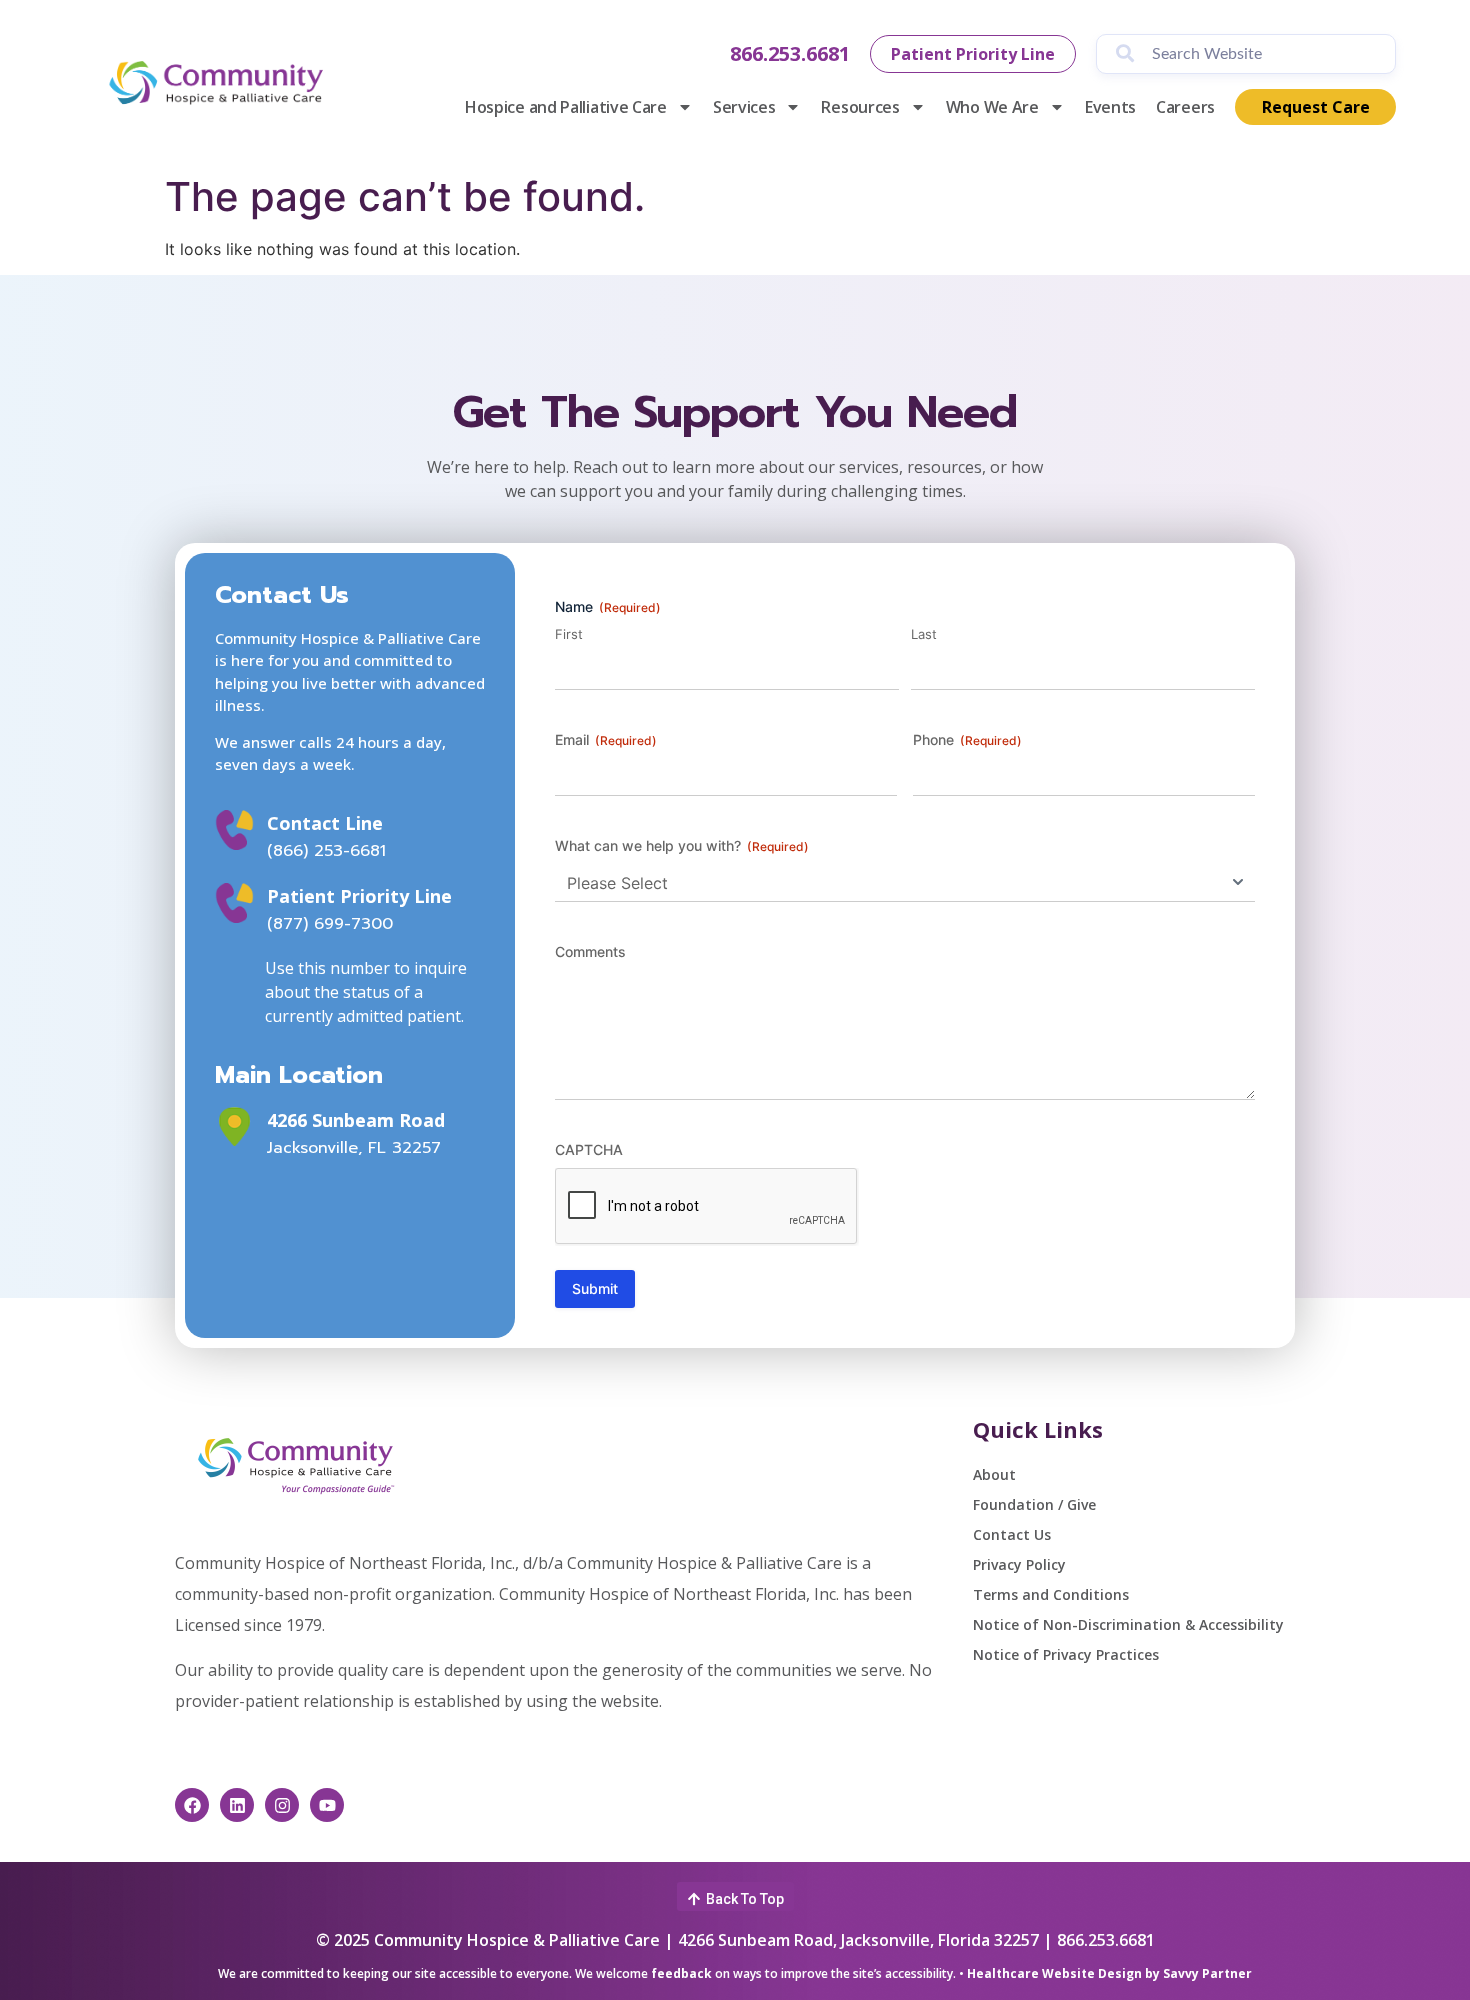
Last (924, 634)
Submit (595, 1288)
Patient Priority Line (359, 896)
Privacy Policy (1019, 1564)
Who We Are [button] (992, 107)
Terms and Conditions (1051, 1594)
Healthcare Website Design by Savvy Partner (1109, 1973)
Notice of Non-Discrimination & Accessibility (1128, 1624)
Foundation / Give (1034, 1504)
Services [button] (744, 107)
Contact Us (1012, 1534)
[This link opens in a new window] (234, 1126)
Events (1110, 107)
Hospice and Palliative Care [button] (566, 107)
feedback (681, 1973)
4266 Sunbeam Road (356, 1120)
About (994, 1474)
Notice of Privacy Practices (1066, 1654)
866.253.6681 (790, 53)
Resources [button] (860, 107)
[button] (735, 1896)
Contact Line (325, 823)
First (569, 634)
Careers (1185, 107)
